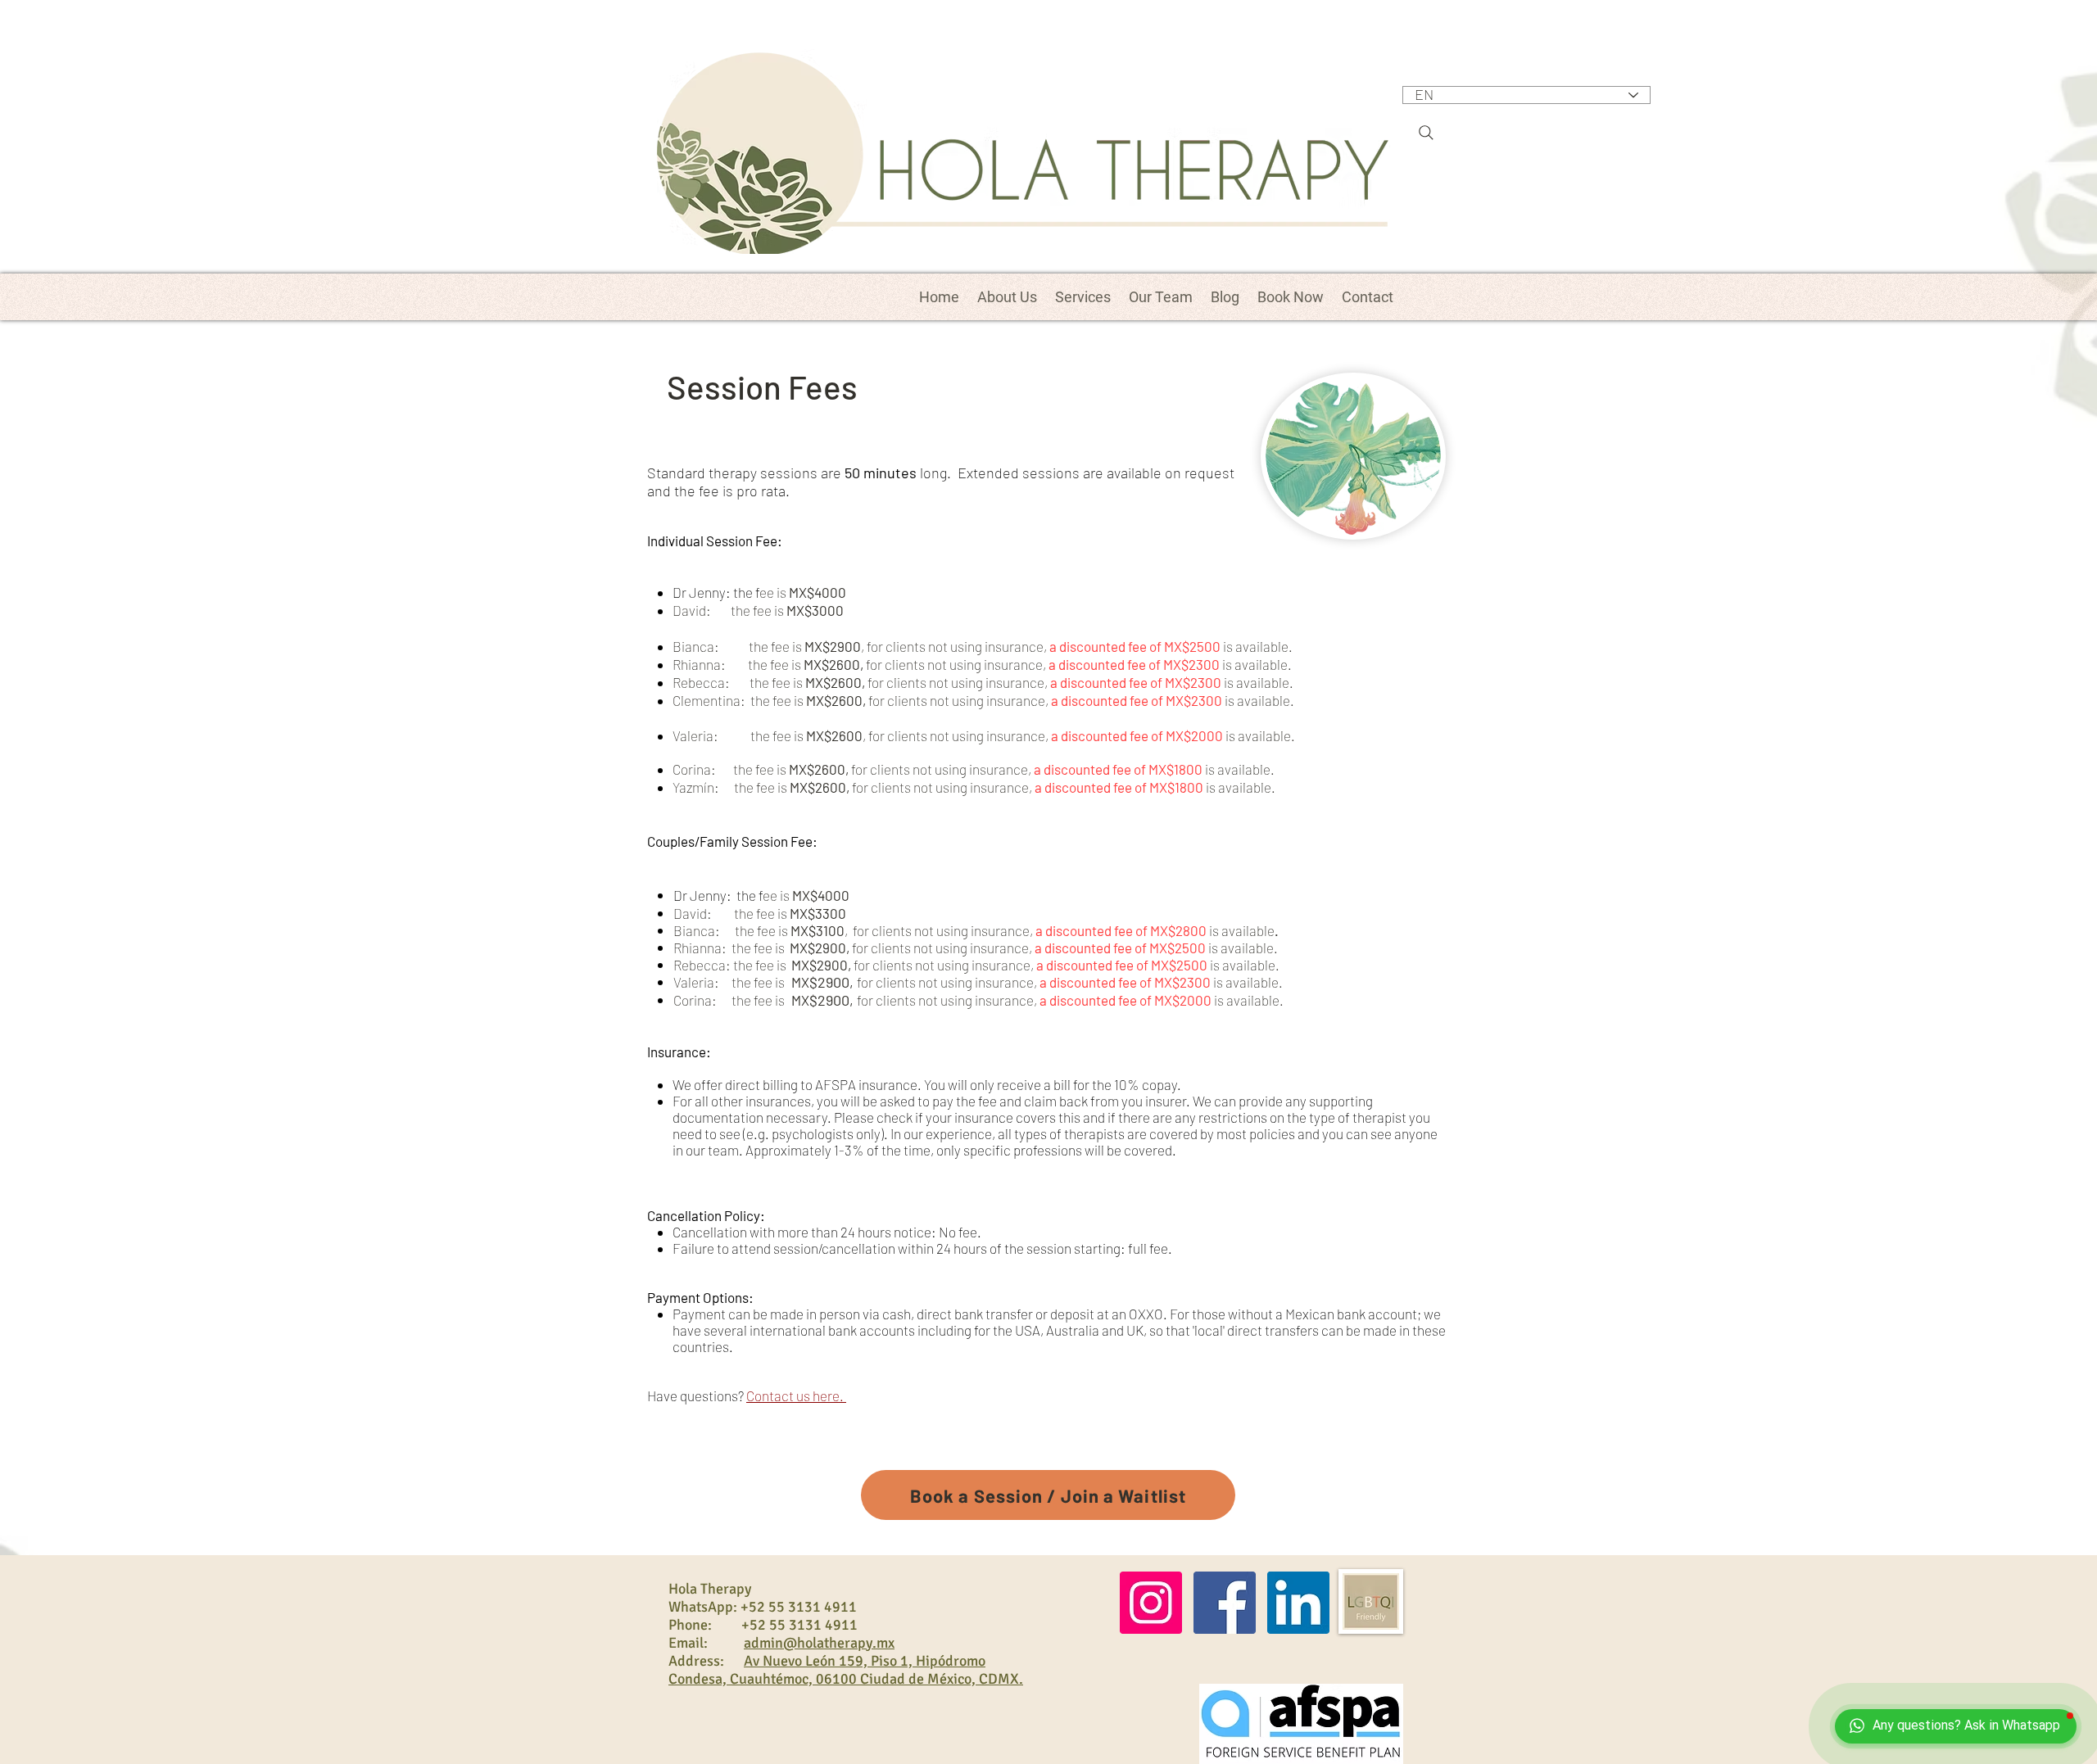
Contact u (775, 1395)
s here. (825, 1395)
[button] (1083, 297)
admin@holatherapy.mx (819, 1643)
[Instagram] (1151, 1603)
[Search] (1426, 133)
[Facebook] (1225, 1603)
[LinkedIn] (1298, 1603)
